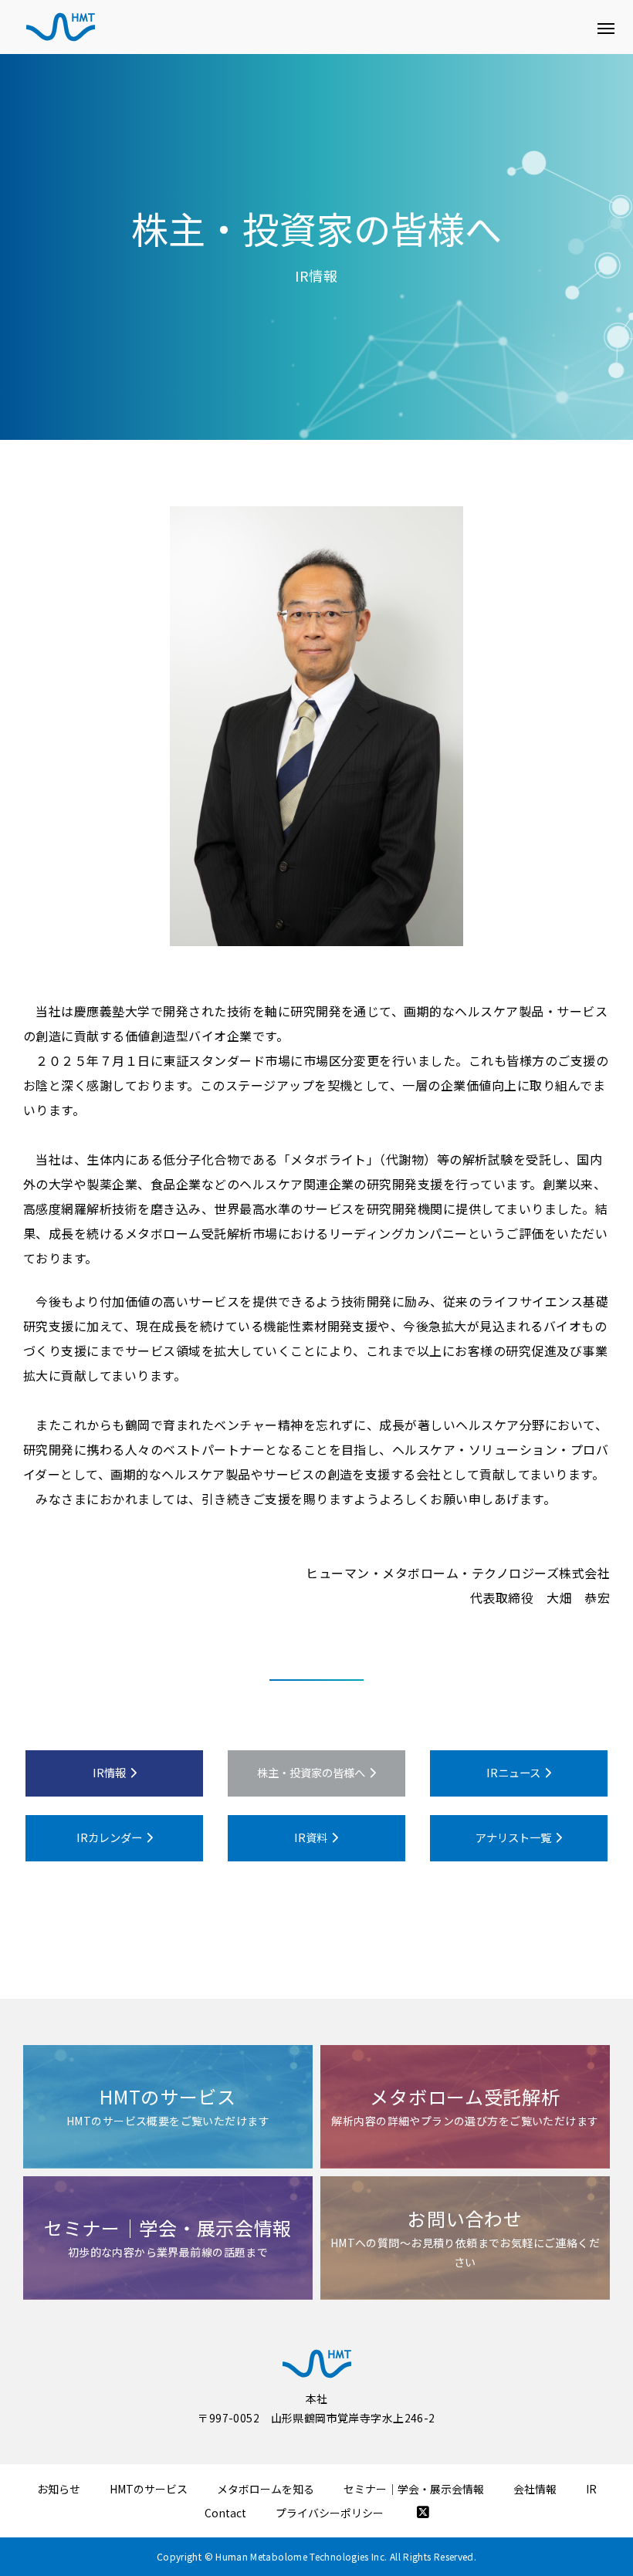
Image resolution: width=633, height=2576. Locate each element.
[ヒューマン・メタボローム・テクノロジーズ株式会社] (61, 27)
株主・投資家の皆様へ (311, 1772)
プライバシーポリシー (330, 2513)
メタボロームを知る (266, 2489)
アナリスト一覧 (513, 1837)
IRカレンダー (109, 1837)
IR (591, 2489)
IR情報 (109, 1772)
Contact (225, 2513)
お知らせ (59, 2489)
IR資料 (311, 1837)
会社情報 (535, 2489)
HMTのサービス (149, 2489)
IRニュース (513, 1772)
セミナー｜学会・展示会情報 (414, 2489)
